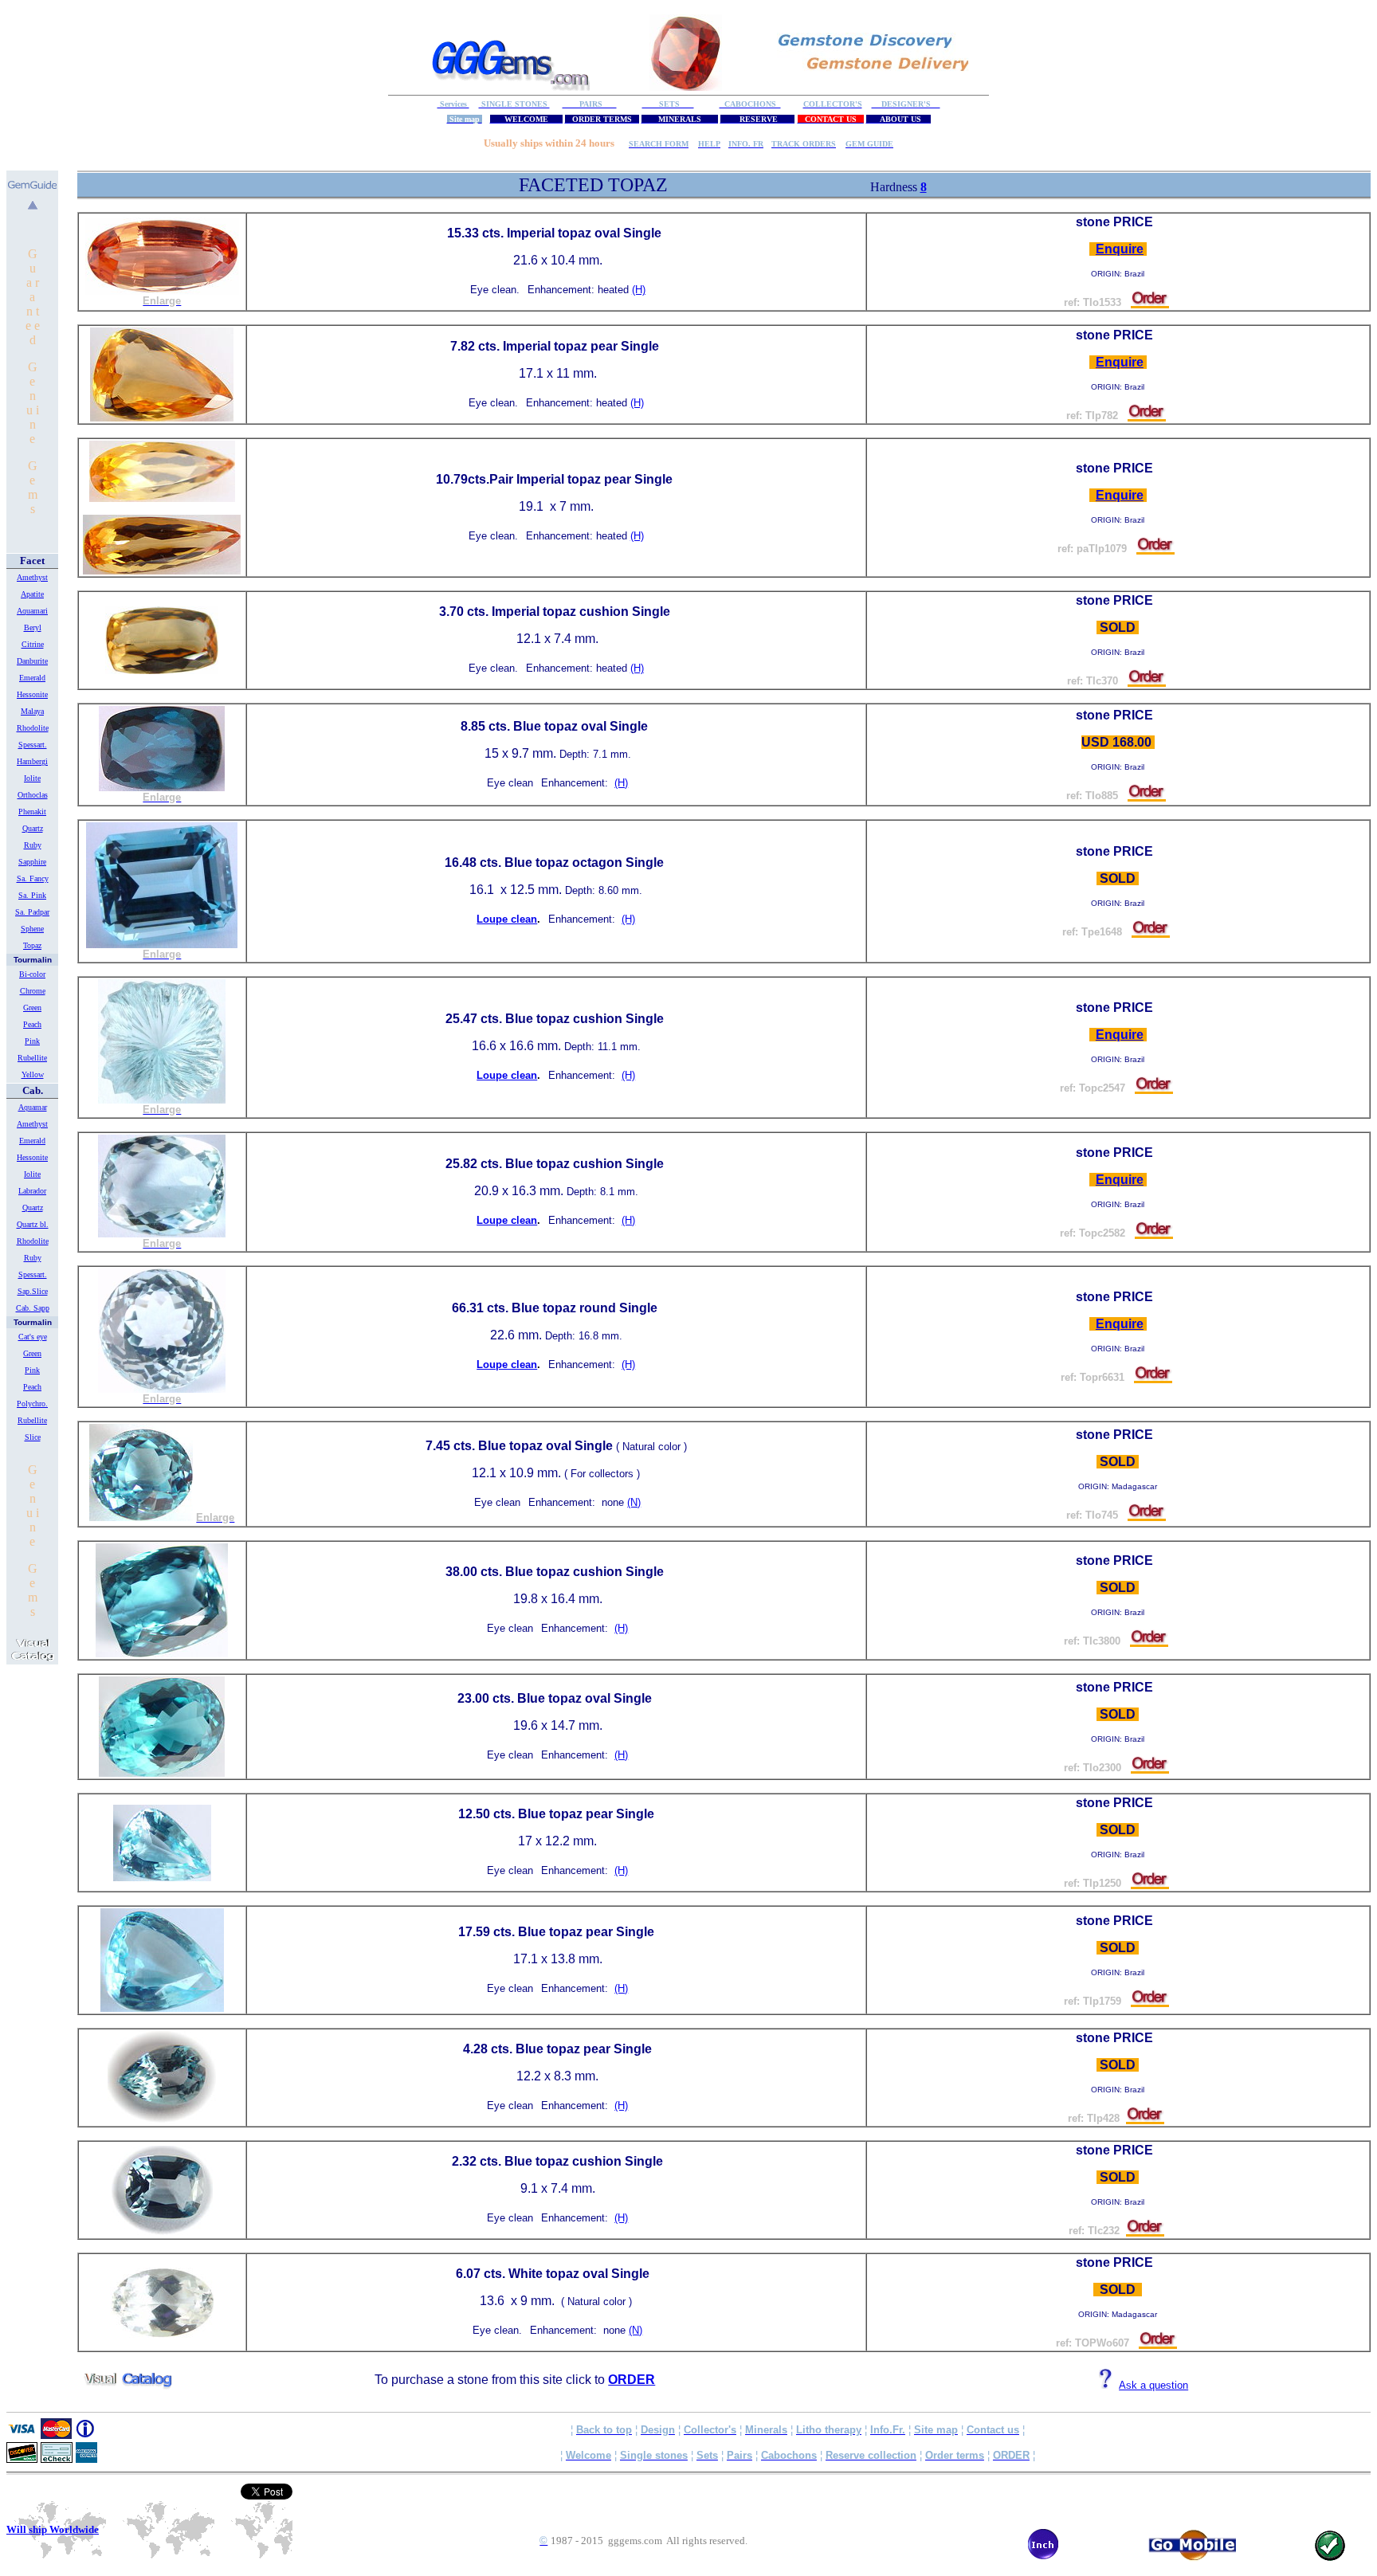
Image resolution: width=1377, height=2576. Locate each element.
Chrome (33, 991)
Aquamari (32, 611)
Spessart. (33, 745)
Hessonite (32, 694)
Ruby (33, 845)
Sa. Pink (32, 895)
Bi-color (32, 974)
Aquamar (33, 1107)
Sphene (32, 929)
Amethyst (32, 577)
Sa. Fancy (33, 878)
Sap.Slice (33, 1291)
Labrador (32, 1191)
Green (32, 1008)
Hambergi (32, 761)
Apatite (32, 594)
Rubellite (32, 1058)
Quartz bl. (33, 1224)
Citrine (33, 644)
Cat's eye (33, 1337)
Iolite (32, 778)
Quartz (33, 828)
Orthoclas (33, 795)
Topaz (32, 945)
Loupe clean (507, 919)
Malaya (32, 711)
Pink (32, 1041)
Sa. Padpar (32, 912)
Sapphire (32, 862)
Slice (33, 1437)
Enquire (1120, 249)
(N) (634, 1502)
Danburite (32, 661)
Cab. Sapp (33, 1308)
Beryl (33, 627)
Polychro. (32, 1404)
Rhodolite (33, 728)
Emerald (32, 678)
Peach (32, 1024)
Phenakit (32, 812)
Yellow (33, 1074)
